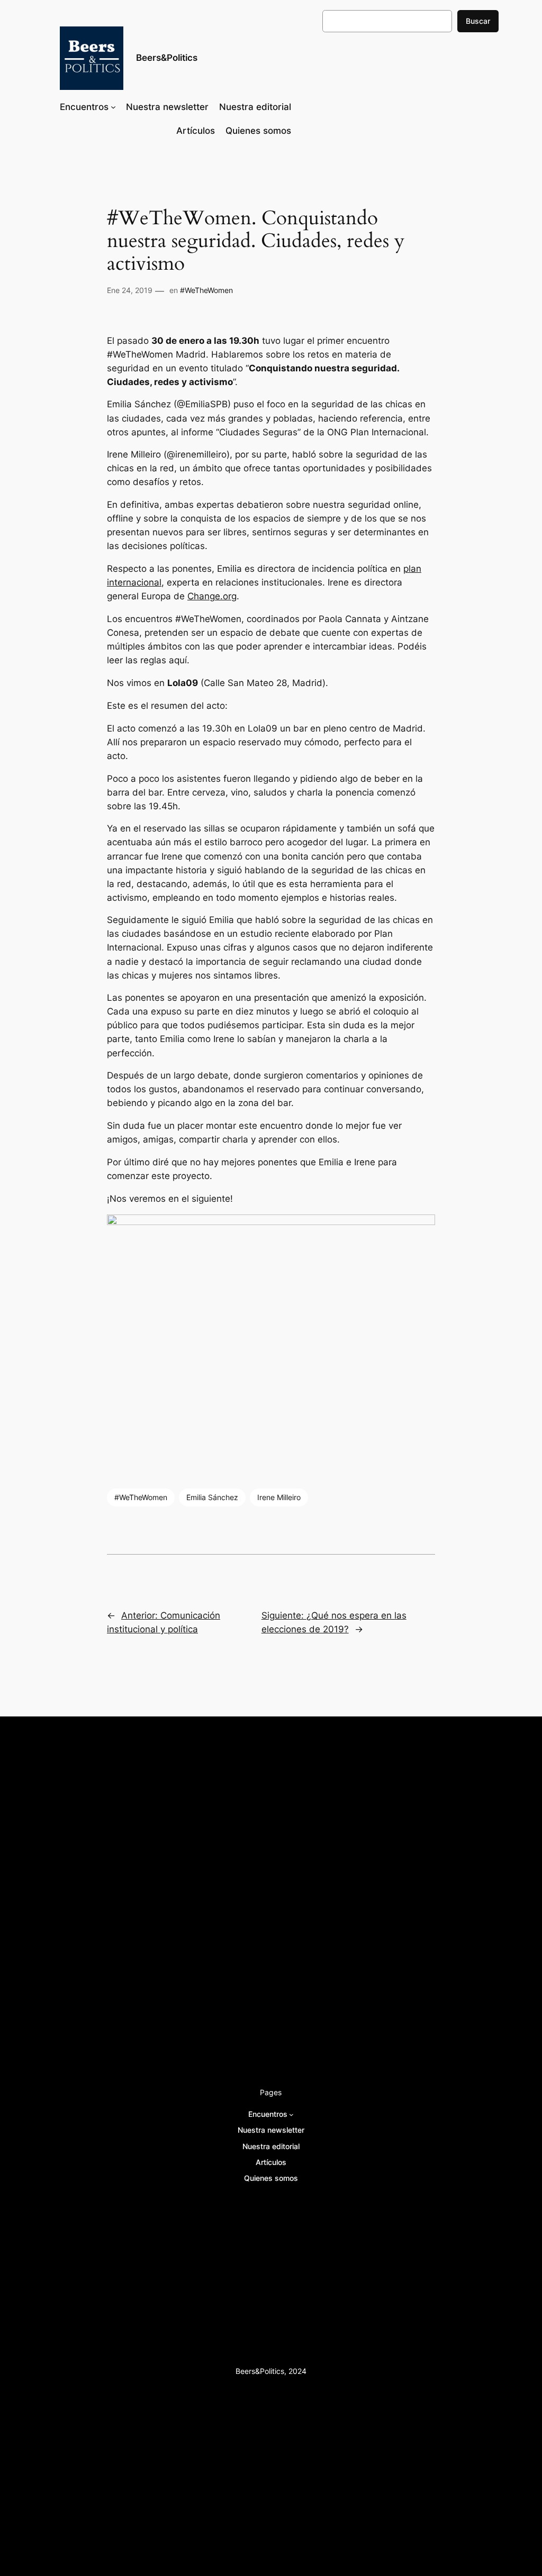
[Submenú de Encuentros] (113, 107)
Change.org (212, 596)
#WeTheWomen (206, 290)
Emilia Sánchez (212, 1497)
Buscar (478, 21)
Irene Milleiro (279, 1497)
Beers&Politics (167, 58)
